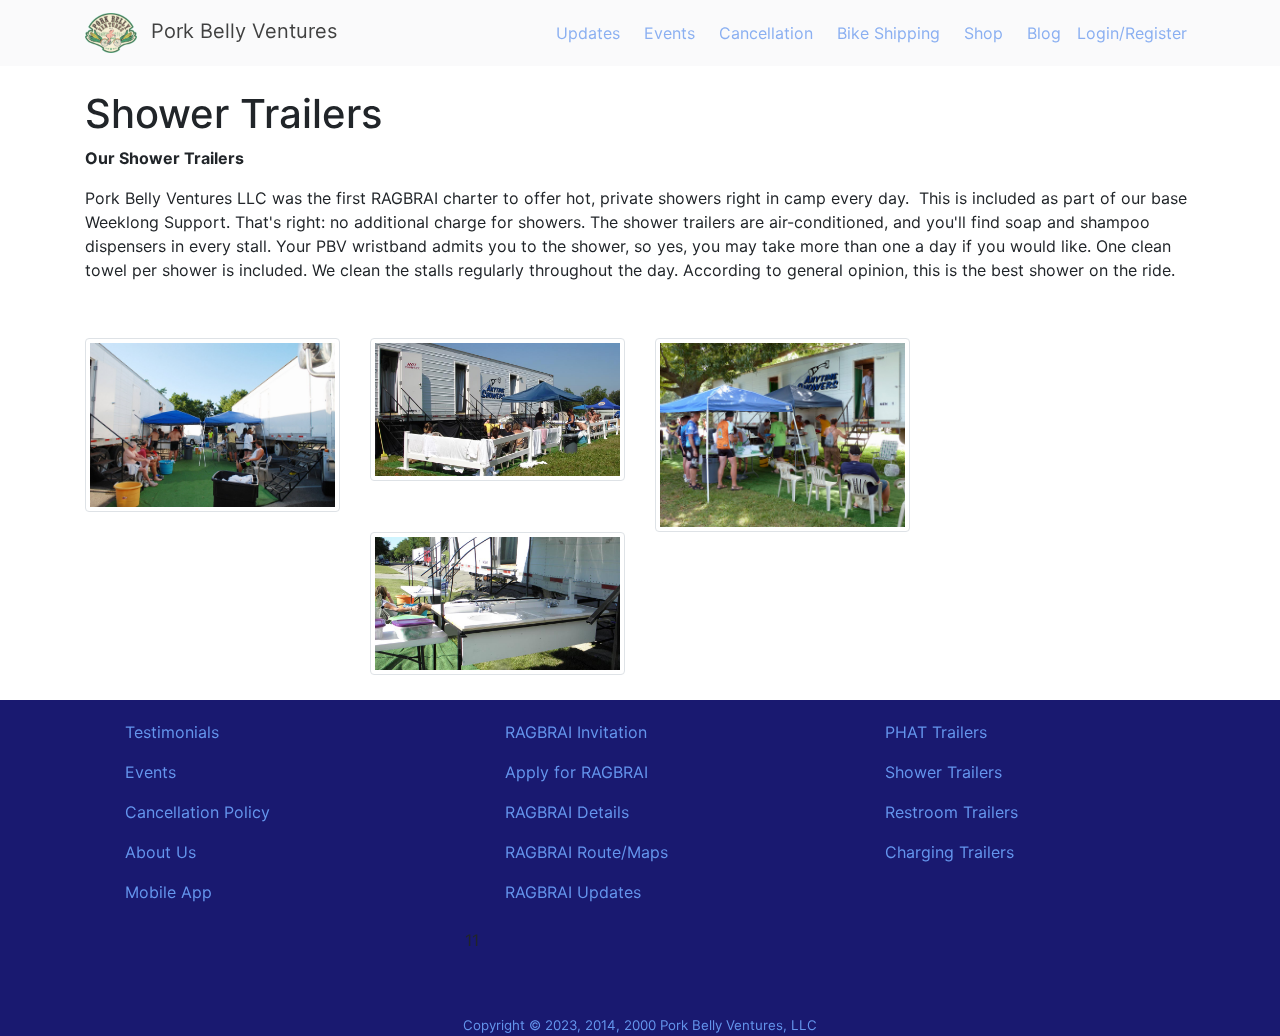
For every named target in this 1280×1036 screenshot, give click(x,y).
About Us (160, 852)
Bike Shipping (888, 33)
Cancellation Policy (197, 812)
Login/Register (1132, 33)
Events (669, 33)
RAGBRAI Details (567, 812)
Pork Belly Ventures (241, 31)
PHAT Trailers (936, 732)
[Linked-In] (688, 983)
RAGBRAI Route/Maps (586, 852)
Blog (1044, 33)
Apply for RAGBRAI (576, 772)
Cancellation (766, 33)
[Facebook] (592, 983)
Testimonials (172, 732)
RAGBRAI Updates (573, 892)
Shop (983, 33)
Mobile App (168, 892)
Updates (588, 33)
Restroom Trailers (951, 812)
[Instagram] (640, 983)
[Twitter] (664, 983)
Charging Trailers (949, 852)
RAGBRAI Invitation (576, 732)
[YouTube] (616, 983)
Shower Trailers (943, 772)
